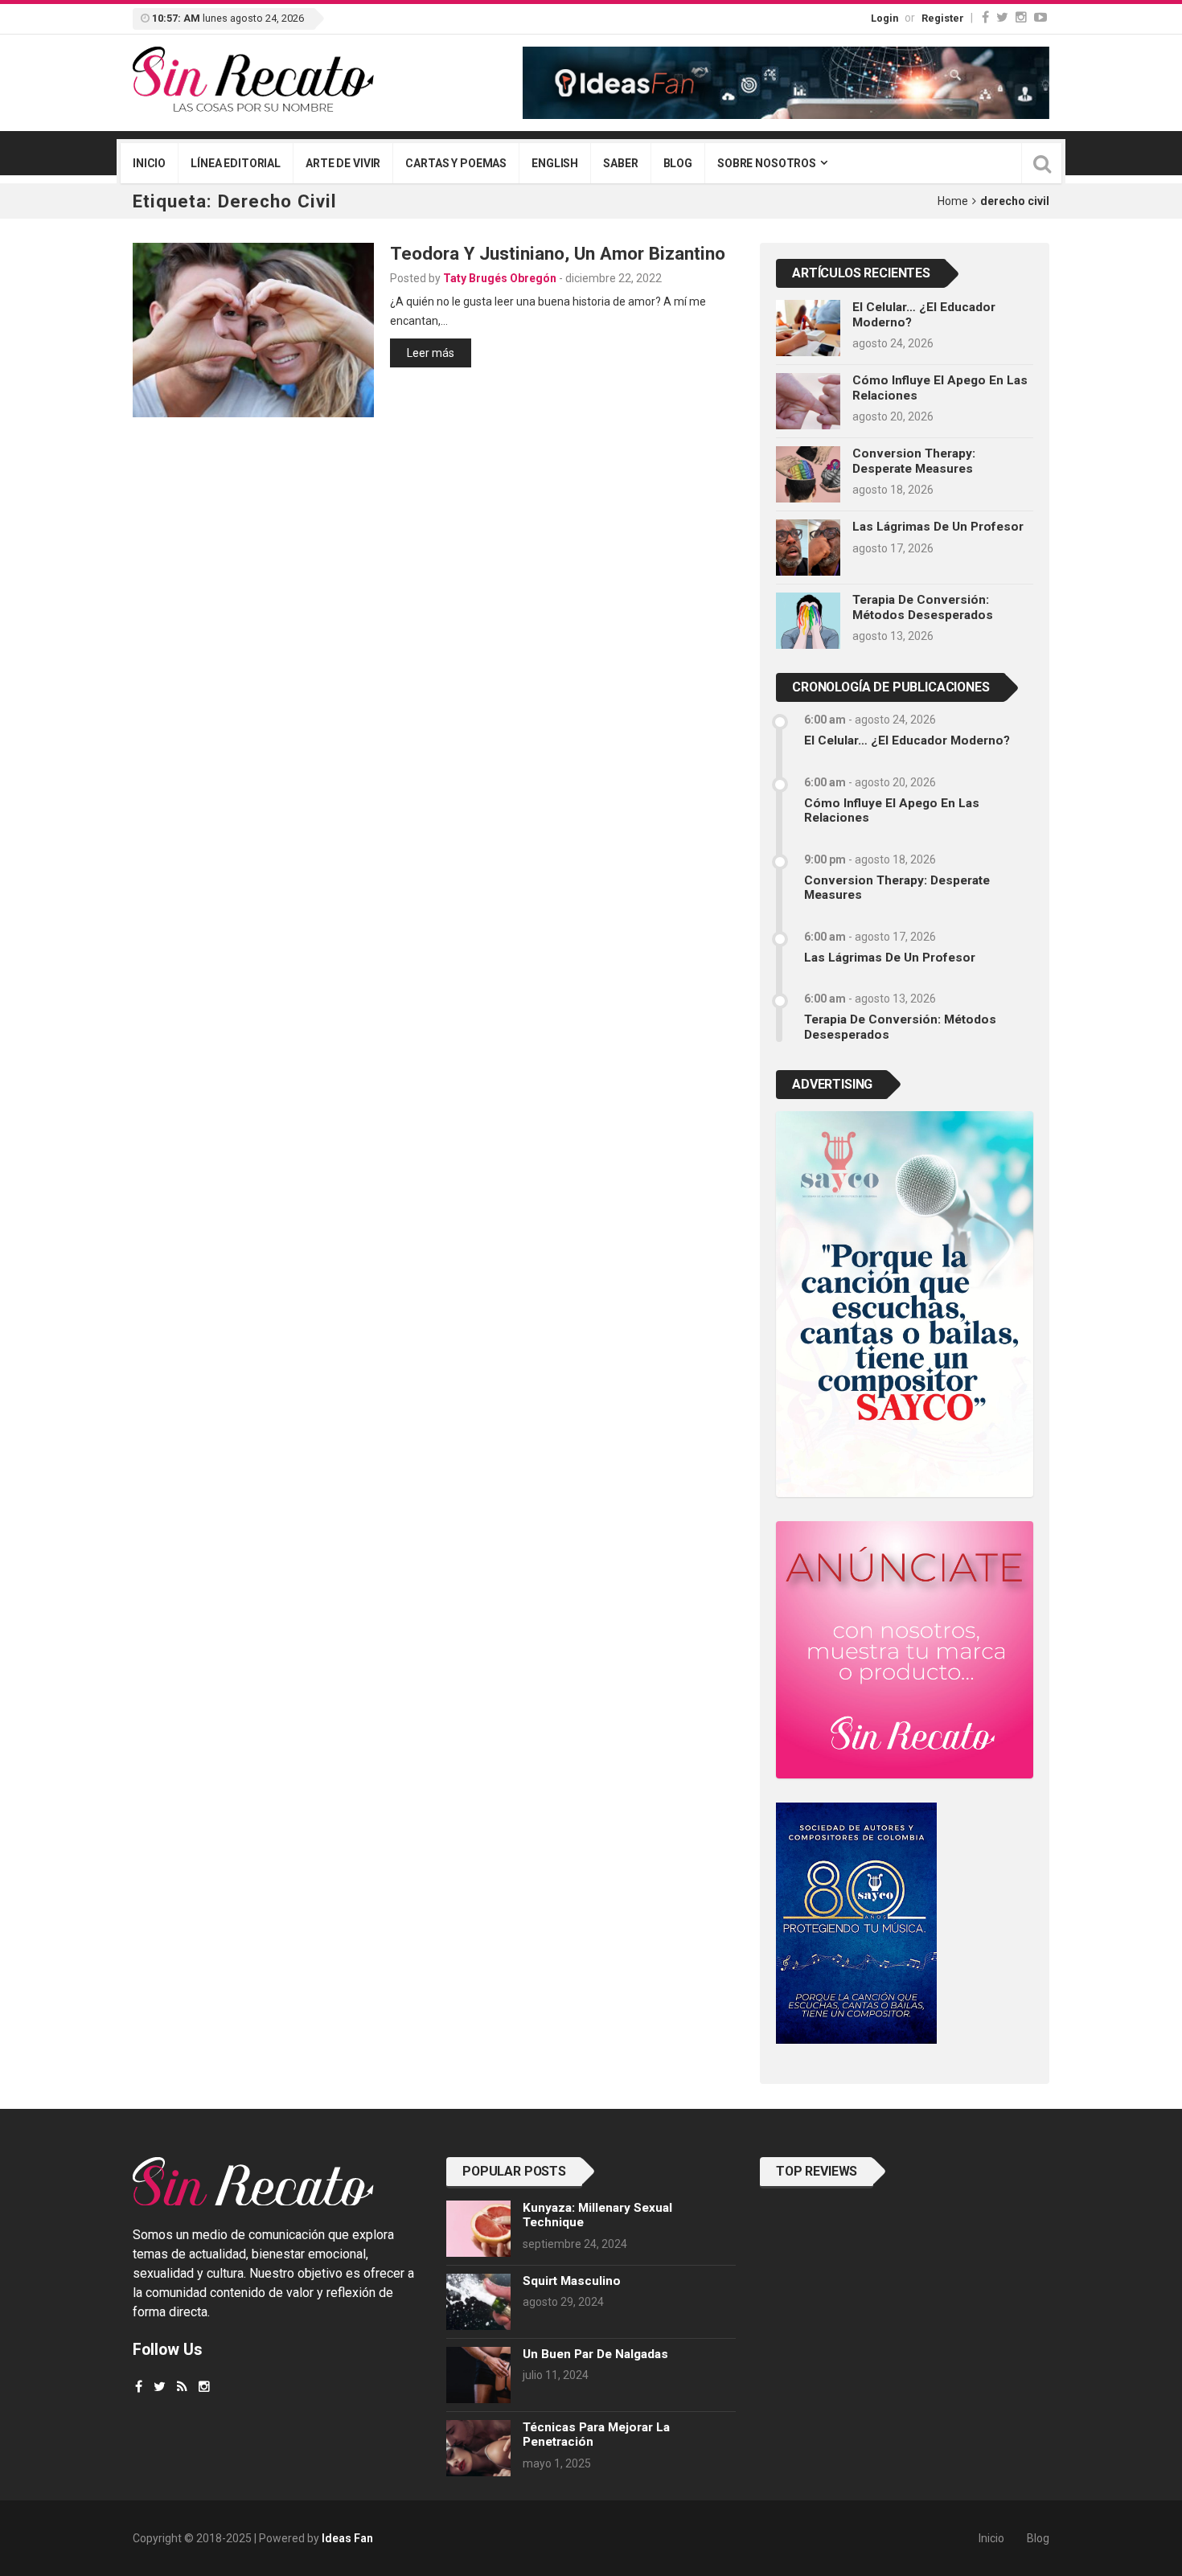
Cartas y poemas (456, 163)
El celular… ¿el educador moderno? (907, 740)
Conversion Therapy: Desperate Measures (914, 461)
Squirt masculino (572, 2281)
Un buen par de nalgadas (595, 2354)
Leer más (431, 353)
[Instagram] (1021, 17)
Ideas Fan (347, 2538)
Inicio (149, 163)
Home (953, 201)
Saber (620, 163)
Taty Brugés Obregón (500, 278)
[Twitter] (1002, 17)
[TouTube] (1040, 17)
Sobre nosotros (767, 163)
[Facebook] (985, 17)
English (555, 163)
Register (943, 18)
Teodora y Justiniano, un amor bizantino (558, 253)
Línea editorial (236, 163)
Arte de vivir (343, 163)
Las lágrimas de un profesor (938, 527)
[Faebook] (139, 2387)
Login (884, 18)
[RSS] (182, 2387)
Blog (678, 163)
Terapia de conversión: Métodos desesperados (923, 607)
